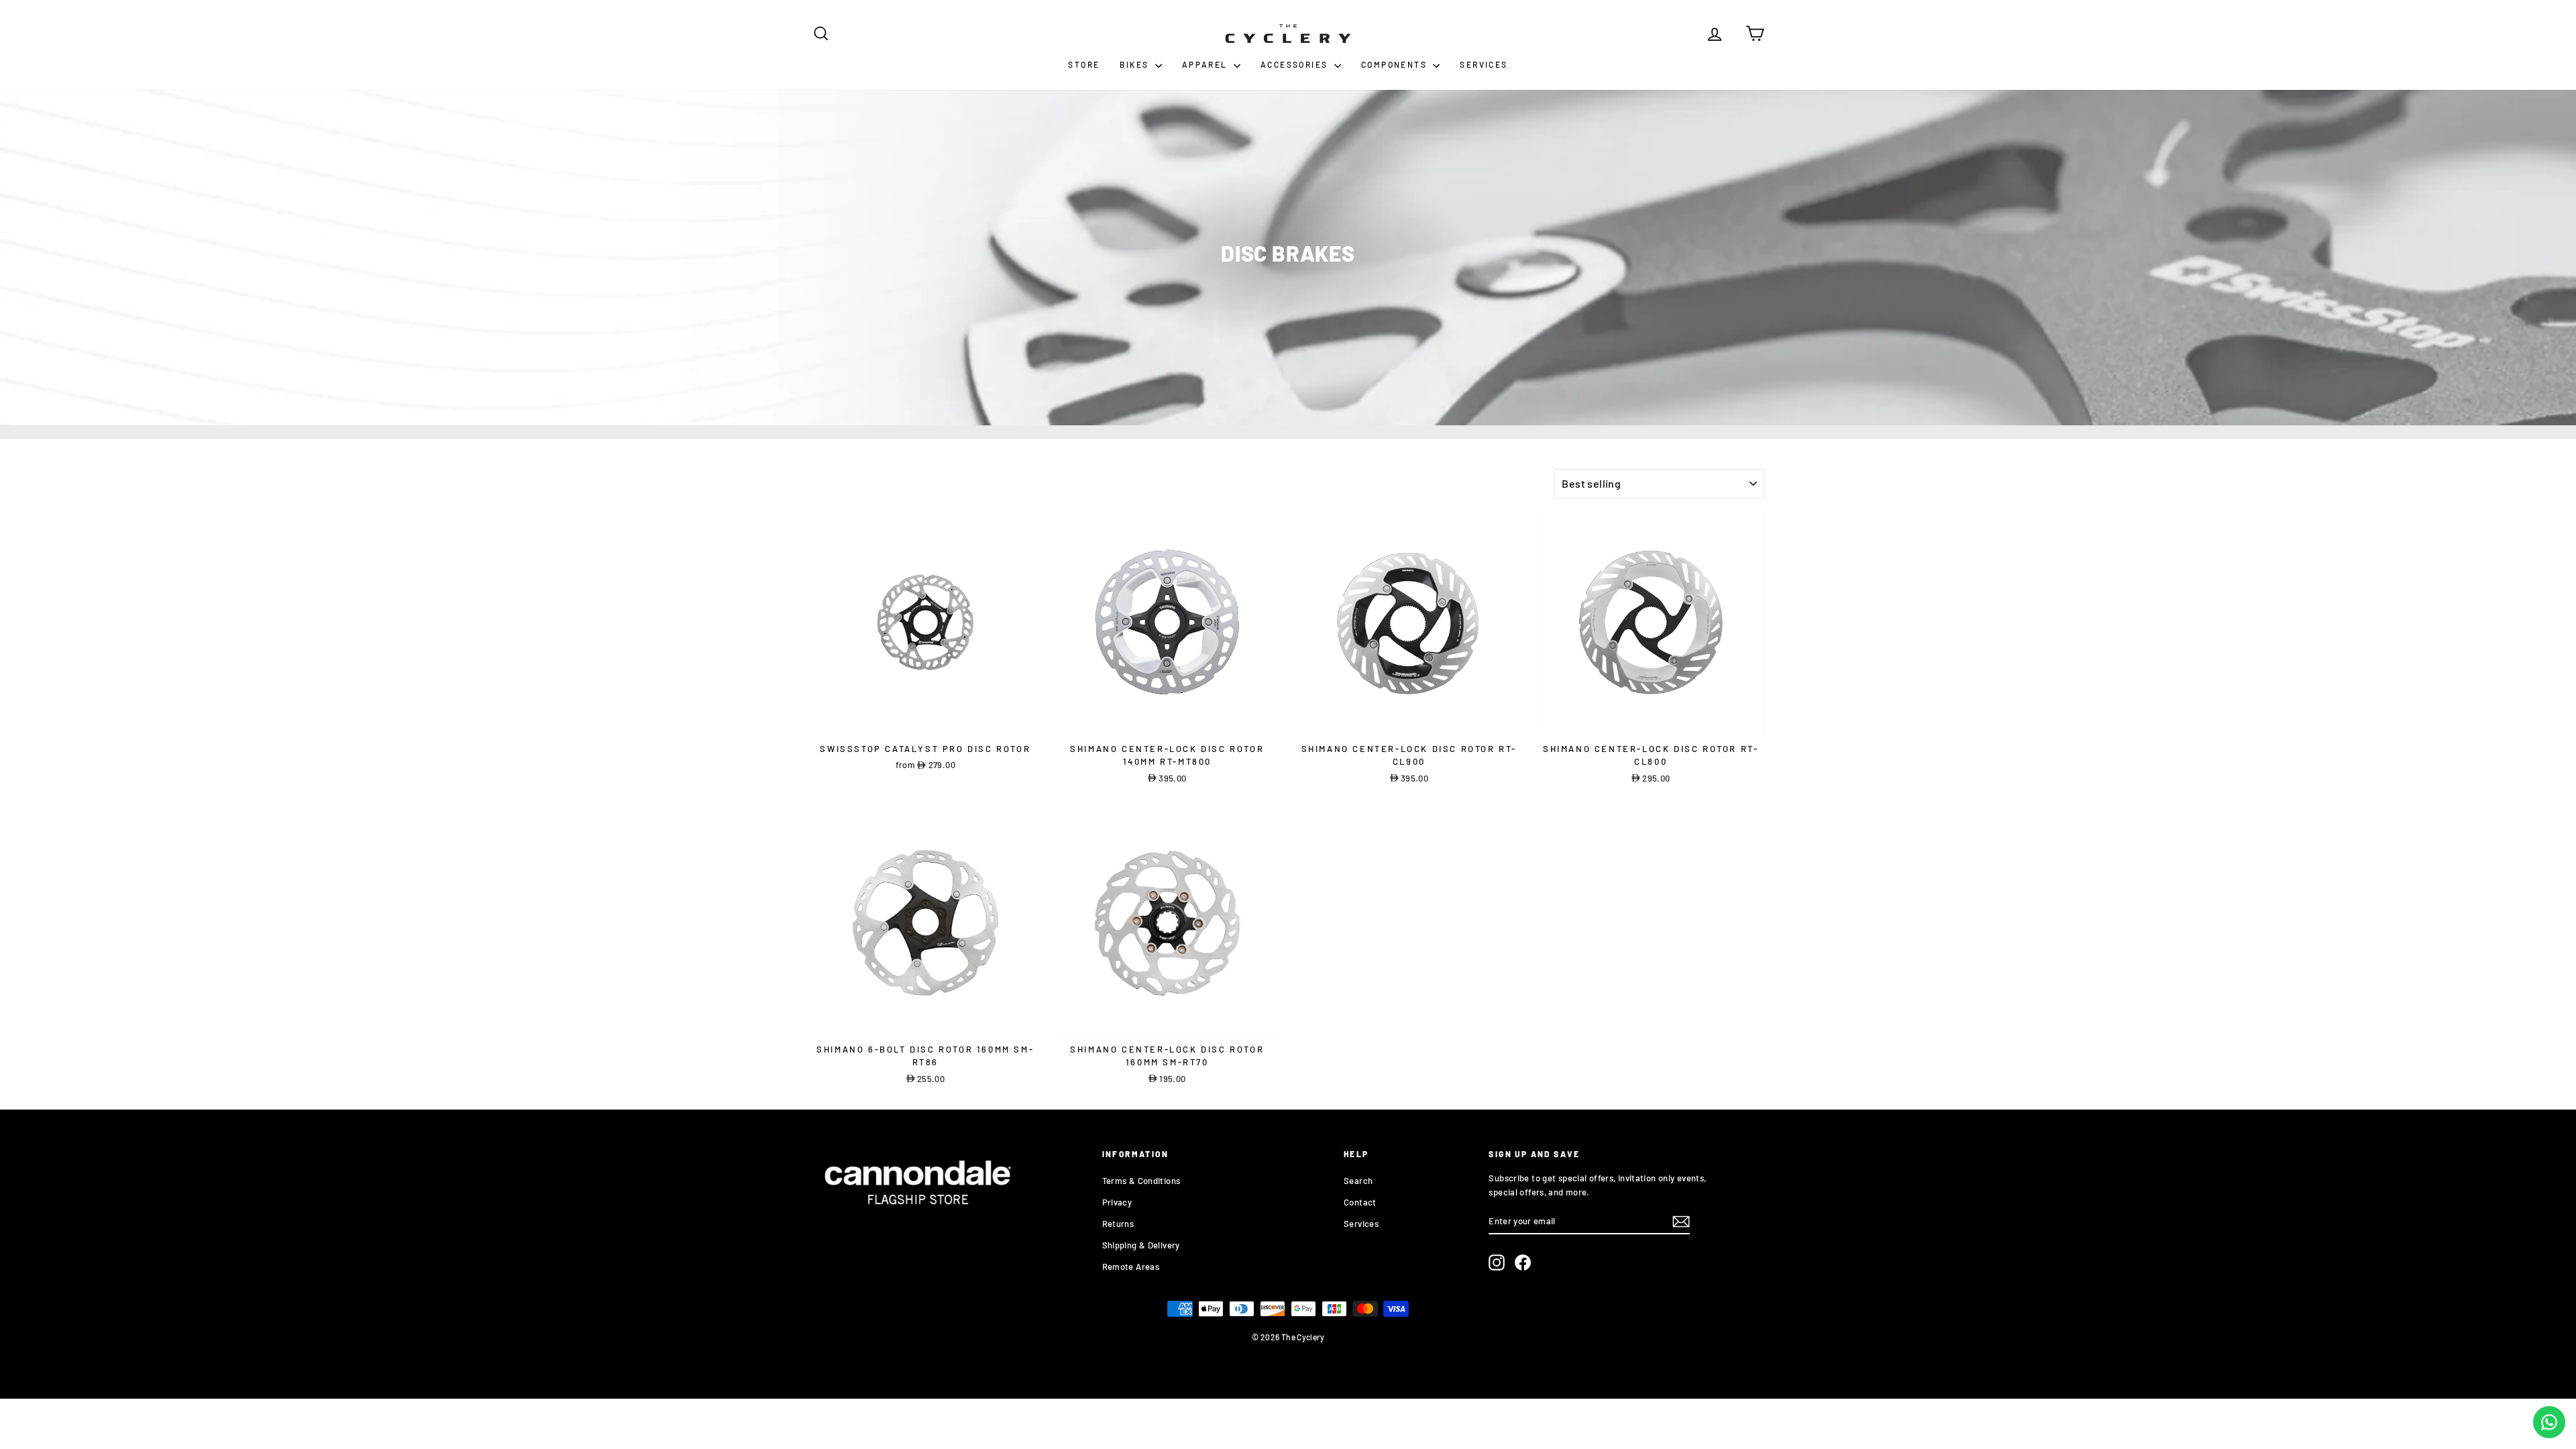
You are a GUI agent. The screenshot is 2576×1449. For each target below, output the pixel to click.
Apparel (1206, 64)
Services (1484, 64)
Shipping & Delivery (1141, 1245)
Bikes (1135, 64)
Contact (1360, 1202)
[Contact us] (2549, 1422)
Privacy (1117, 1202)
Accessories (1296, 64)
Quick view (925, 722)
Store (1084, 64)
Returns (1118, 1224)
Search (1358, 1181)
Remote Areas (1131, 1267)
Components (1395, 64)
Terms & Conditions (1141, 1181)
